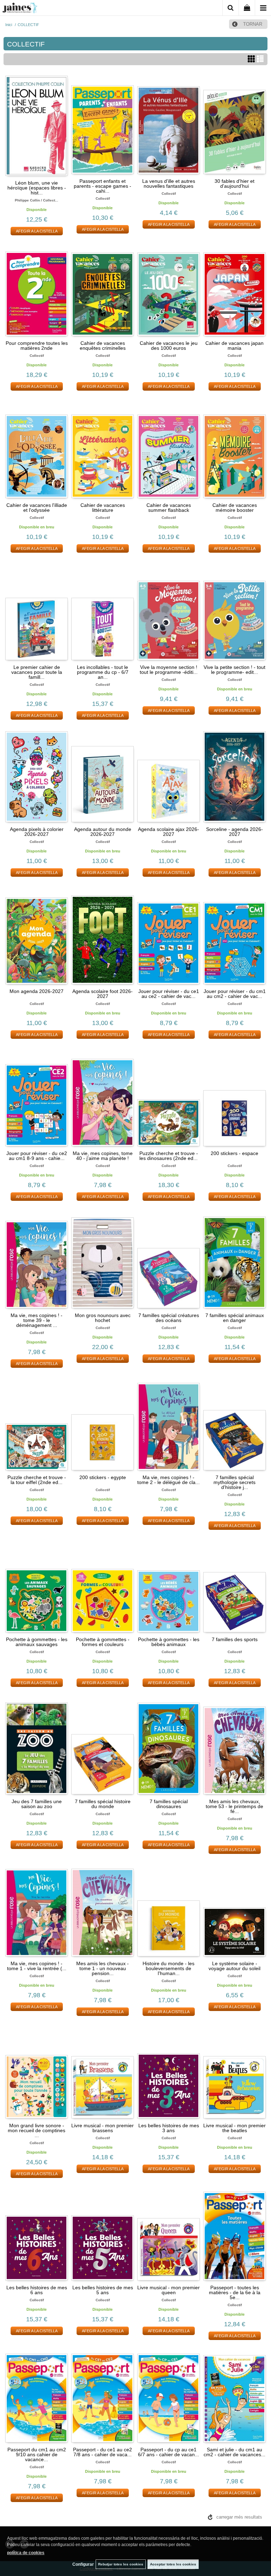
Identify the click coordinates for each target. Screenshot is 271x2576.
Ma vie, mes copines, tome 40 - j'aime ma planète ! (103, 1156)
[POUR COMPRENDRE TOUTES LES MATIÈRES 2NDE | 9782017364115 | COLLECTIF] (37, 287)
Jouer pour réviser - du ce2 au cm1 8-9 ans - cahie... (37, 1156)
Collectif (103, 198)
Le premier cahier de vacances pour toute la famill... (37, 672)
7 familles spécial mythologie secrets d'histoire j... (234, 1482)
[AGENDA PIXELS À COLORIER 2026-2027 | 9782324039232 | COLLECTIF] (37, 773)
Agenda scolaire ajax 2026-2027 (168, 832)
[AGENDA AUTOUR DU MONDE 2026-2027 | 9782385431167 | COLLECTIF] (103, 773)
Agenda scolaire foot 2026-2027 (103, 994)
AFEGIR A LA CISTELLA (37, 231)
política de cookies (26, 2553)
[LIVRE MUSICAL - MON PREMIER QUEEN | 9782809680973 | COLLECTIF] (168, 2232)
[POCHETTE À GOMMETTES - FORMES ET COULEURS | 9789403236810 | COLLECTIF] (103, 1583)
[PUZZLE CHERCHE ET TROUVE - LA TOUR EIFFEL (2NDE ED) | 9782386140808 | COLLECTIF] (37, 1421)
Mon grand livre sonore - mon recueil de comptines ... (37, 2130)
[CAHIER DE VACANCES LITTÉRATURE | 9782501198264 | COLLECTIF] (103, 449)
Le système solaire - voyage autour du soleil (234, 1966)
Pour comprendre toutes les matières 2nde (37, 346)
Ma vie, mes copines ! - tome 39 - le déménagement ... (37, 1320)
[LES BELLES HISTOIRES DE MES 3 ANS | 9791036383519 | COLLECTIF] (168, 2069)
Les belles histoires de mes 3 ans (169, 2128)
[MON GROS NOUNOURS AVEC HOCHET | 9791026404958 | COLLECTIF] (103, 1259)
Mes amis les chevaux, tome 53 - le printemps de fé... (234, 1806)
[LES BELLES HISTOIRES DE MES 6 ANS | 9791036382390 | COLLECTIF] (37, 2232)
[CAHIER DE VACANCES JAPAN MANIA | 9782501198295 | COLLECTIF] (234, 287)
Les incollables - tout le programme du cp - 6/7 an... (103, 672)
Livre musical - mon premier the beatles (234, 2128)
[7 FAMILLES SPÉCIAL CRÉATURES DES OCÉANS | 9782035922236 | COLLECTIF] (168, 1259)
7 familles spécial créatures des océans (169, 1318)
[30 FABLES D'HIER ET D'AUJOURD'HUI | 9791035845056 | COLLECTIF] (234, 125)
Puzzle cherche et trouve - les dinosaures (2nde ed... (169, 1156)
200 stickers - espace (234, 1153)
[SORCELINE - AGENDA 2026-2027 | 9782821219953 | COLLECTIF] (234, 773)
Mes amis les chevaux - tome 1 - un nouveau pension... (103, 1968)
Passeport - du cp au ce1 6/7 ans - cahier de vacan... (168, 2452)
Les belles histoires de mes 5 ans (103, 2290)
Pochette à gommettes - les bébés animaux (169, 1642)
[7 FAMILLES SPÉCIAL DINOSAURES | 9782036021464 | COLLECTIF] (168, 1745)
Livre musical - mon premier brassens (103, 2128)
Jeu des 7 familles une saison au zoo (37, 1804)
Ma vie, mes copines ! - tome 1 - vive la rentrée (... (37, 1966)
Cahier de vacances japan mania (234, 346)
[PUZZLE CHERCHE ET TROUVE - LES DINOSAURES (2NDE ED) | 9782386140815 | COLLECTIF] (168, 1097)
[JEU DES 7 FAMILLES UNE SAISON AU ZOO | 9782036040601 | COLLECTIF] (37, 1745)
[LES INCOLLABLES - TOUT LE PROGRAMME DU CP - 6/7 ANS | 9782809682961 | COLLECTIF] (103, 611)
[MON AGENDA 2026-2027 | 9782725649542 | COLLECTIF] (37, 935)
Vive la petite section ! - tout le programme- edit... (234, 670)
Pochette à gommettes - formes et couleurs (103, 1642)
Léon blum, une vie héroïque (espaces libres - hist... (37, 188)
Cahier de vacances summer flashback (169, 508)
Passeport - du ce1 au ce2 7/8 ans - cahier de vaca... (103, 2452)
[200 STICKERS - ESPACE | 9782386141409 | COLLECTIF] (234, 1097)
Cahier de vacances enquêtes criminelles (103, 346)
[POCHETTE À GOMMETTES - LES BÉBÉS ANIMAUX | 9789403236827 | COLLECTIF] (168, 1583)
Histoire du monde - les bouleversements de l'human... (168, 1968)
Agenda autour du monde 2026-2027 (103, 832)
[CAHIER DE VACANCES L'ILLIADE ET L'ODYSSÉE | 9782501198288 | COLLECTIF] (37, 449)
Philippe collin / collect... (37, 200)
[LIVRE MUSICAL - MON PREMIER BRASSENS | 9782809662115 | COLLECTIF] (103, 2069)
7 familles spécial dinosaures (169, 1804)
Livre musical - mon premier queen (168, 2290)
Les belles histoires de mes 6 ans (37, 2290)
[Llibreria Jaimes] (20, 9)
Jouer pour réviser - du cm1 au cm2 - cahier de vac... (235, 994)
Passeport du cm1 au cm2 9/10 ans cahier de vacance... (37, 2454)
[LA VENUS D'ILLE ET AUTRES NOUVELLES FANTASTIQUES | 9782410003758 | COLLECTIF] (168, 125)
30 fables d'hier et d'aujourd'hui (234, 184)
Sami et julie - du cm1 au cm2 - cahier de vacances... (234, 2452)
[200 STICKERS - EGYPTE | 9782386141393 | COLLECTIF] (103, 1421)
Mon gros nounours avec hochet (103, 1318)
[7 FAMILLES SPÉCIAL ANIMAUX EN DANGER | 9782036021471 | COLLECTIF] (234, 1259)
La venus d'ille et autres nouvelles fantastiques (169, 184)
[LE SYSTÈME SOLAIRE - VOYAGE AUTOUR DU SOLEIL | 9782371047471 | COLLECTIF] (234, 1907)
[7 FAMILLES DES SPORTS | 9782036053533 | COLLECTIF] (234, 1583)
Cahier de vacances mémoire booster (235, 508)
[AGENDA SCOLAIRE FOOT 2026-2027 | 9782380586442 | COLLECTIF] (103, 935)
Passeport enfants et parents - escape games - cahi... (103, 186)
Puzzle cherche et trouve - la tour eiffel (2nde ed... (37, 1480)
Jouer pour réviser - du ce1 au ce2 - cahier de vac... (169, 994)
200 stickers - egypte (103, 1477)
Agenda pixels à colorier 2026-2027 (37, 832)
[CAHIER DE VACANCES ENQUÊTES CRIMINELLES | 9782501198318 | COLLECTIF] (103, 287)
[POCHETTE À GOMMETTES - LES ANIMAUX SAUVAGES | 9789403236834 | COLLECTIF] (37, 1583)
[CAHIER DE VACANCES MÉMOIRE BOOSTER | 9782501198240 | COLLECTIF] (234, 449)
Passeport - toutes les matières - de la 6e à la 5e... (235, 2292)
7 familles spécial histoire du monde (103, 1804)
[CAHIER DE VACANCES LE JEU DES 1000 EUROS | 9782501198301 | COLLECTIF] (168, 287)
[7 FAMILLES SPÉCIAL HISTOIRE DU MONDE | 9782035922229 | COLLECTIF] (103, 1745)
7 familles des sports (235, 1639)
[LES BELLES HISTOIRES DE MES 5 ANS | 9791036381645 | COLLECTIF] (103, 2232)
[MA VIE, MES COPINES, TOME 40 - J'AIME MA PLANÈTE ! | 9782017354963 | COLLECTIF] (103, 1097)
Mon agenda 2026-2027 (37, 991)
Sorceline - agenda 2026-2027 (234, 832)
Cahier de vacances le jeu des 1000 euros (169, 346)
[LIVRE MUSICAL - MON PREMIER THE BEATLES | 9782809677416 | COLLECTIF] (234, 2069)
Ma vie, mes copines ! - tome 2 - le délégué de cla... (168, 1480)
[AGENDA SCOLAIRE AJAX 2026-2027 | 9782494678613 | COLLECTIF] (168, 773)
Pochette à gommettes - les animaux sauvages (37, 1642)
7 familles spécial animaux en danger (235, 1318)
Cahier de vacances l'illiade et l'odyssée (37, 508)
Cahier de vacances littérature (103, 508)
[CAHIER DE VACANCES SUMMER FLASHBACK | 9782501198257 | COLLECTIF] (168, 449)
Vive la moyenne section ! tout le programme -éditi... (169, 670)
